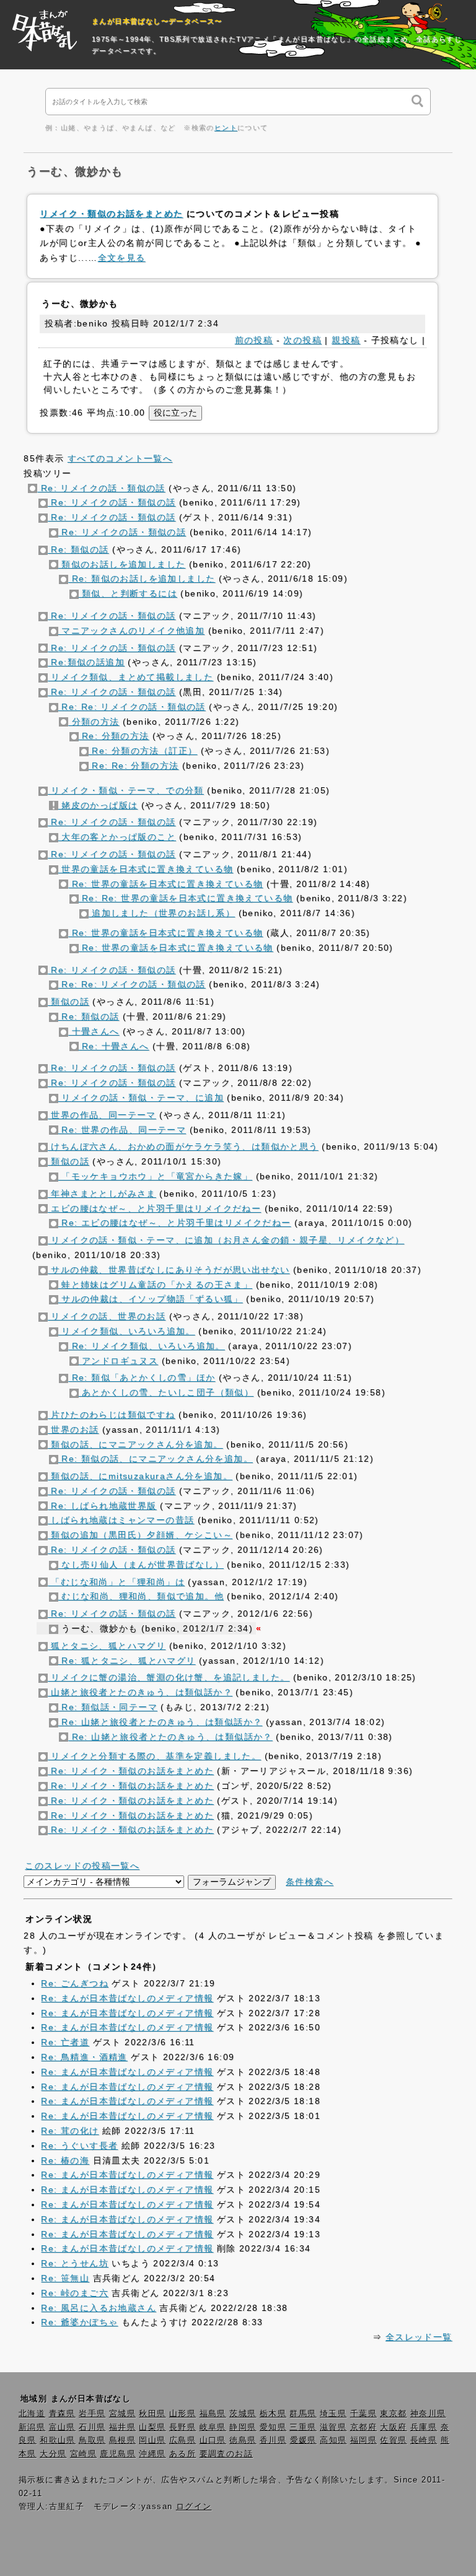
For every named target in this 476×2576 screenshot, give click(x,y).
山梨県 (152, 2427)
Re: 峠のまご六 (75, 2293)
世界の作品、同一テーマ (102, 1115)
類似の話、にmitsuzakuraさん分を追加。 (140, 1476)
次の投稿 (302, 340)
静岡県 (243, 2427)
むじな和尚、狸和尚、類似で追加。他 (141, 1596)
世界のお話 (73, 1430)
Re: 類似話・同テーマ (108, 1707)
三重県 (303, 2427)
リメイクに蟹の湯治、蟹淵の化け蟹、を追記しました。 (169, 1677)
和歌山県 (58, 2440)
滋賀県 (333, 2427)
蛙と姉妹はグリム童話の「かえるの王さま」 (155, 1285)
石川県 (92, 2427)
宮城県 (122, 2414)
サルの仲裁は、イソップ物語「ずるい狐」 (151, 1299)
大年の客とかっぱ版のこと (117, 837)
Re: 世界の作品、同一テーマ (122, 1130)
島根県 (122, 2440)
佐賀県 (393, 2440)
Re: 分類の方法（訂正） (143, 751)
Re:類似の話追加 (86, 662)
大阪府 (393, 2427)
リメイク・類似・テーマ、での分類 (126, 790)
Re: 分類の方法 (114, 736)
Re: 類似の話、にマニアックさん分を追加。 (156, 1459)
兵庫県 (424, 2427)
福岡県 (364, 2440)
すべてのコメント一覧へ (120, 458)
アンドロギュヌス (119, 1361)
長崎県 (424, 2440)
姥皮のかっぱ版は (98, 805)
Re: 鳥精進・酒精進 (84, 2057)
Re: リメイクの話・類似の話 (101, 488)
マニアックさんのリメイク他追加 (131, 631)
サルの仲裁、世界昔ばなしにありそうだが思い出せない (169, 1270)
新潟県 (32, 2427)
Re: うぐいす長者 (79, 2146)
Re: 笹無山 (65, 2278)
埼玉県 (333, 2414)
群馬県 (303, 2414)
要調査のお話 (226, 2454)
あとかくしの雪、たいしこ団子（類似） (166, 1392)
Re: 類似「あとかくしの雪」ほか (142, 1378)
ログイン (194, 2507)
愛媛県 (303, 2440)
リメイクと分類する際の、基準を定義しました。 (154, 1756)
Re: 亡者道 (65, 2042)
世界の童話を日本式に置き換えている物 (146, 869)
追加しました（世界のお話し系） (162, 913)
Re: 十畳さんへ (114, 1046)
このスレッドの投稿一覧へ (82, 1866)
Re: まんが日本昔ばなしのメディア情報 (127, 1998)
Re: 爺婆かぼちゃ (79, 2322)
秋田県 (152, 2414)
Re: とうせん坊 (75, 2263)
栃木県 (273, 2414)
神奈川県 (428, 2414)
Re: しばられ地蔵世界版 (102, 1506)
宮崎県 (83, 2454)
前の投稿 (254, 340)
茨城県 (243, 2414)
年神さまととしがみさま (102, 1194)
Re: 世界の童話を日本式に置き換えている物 (165, 884)
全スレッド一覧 (419, 2337)
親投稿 (346, 340)
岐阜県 (213, 2427)
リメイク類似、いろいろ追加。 (127, 1331)
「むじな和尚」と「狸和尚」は (116, 1582)
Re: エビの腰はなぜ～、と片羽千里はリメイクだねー (175, 1223)
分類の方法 (94, 722)
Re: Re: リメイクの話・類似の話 (132, 707)
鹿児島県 (118, 2454)
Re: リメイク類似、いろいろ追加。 (147, 1346)
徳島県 (243, 2440)
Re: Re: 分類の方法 (134, 766)
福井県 (122, 2427)
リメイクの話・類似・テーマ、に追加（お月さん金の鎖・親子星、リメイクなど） (226, 1240)
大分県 (53, 2454)
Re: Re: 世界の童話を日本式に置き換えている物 (186, 898)
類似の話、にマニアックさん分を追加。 (135, 1444)
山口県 (213, 2440)
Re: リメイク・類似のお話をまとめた (131, 1771)
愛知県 (273, 2427)
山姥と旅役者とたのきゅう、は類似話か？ (140, 1692)
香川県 (273, 2440)
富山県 (62, 2427)
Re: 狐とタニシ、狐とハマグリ (127, 1661)
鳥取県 (92, 2440)
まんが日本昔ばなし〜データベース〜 (157, 21)
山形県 (183, 2414)
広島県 (183, 2440)
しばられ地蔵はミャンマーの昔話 (121, 1520)
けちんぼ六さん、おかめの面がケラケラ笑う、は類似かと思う (183, 1146)
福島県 (213, 2414)
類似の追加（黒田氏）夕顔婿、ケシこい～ (140, 1535)
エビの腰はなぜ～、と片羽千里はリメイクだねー (154, 1208)
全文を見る (122, 258)
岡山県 (152, 2440)
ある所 (183, 2454)
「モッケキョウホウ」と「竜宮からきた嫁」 (155, 1176)
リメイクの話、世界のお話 (107, 1316)
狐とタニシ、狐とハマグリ (107, 1646)
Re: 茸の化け (70, 2131)
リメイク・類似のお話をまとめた (111, 214)
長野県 (183, 2427)
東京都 (393, 2414)
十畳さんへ (94, 1031)
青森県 (62, 2414)
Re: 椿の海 (65, 2160)
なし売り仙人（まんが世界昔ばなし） (141, 1565)
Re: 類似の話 (78, 549)
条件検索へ (310, 1882)
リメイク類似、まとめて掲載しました (130, 677)
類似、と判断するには (128, 593)
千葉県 (364, 2414)
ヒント (226, 128)
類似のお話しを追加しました (122, 564)
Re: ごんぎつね (75, 1983)
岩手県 (92, 2414)
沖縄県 (152, 2454)
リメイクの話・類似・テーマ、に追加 (141, 1098)
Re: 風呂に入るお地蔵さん (99, 2308)
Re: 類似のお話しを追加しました (142, 579)
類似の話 (68, 1002)
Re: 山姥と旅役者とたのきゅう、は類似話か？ (161, 1722)
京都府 (364, 2427)
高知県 (333, 2440)
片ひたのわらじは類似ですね (112, 1415)
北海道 (32, 2414)
